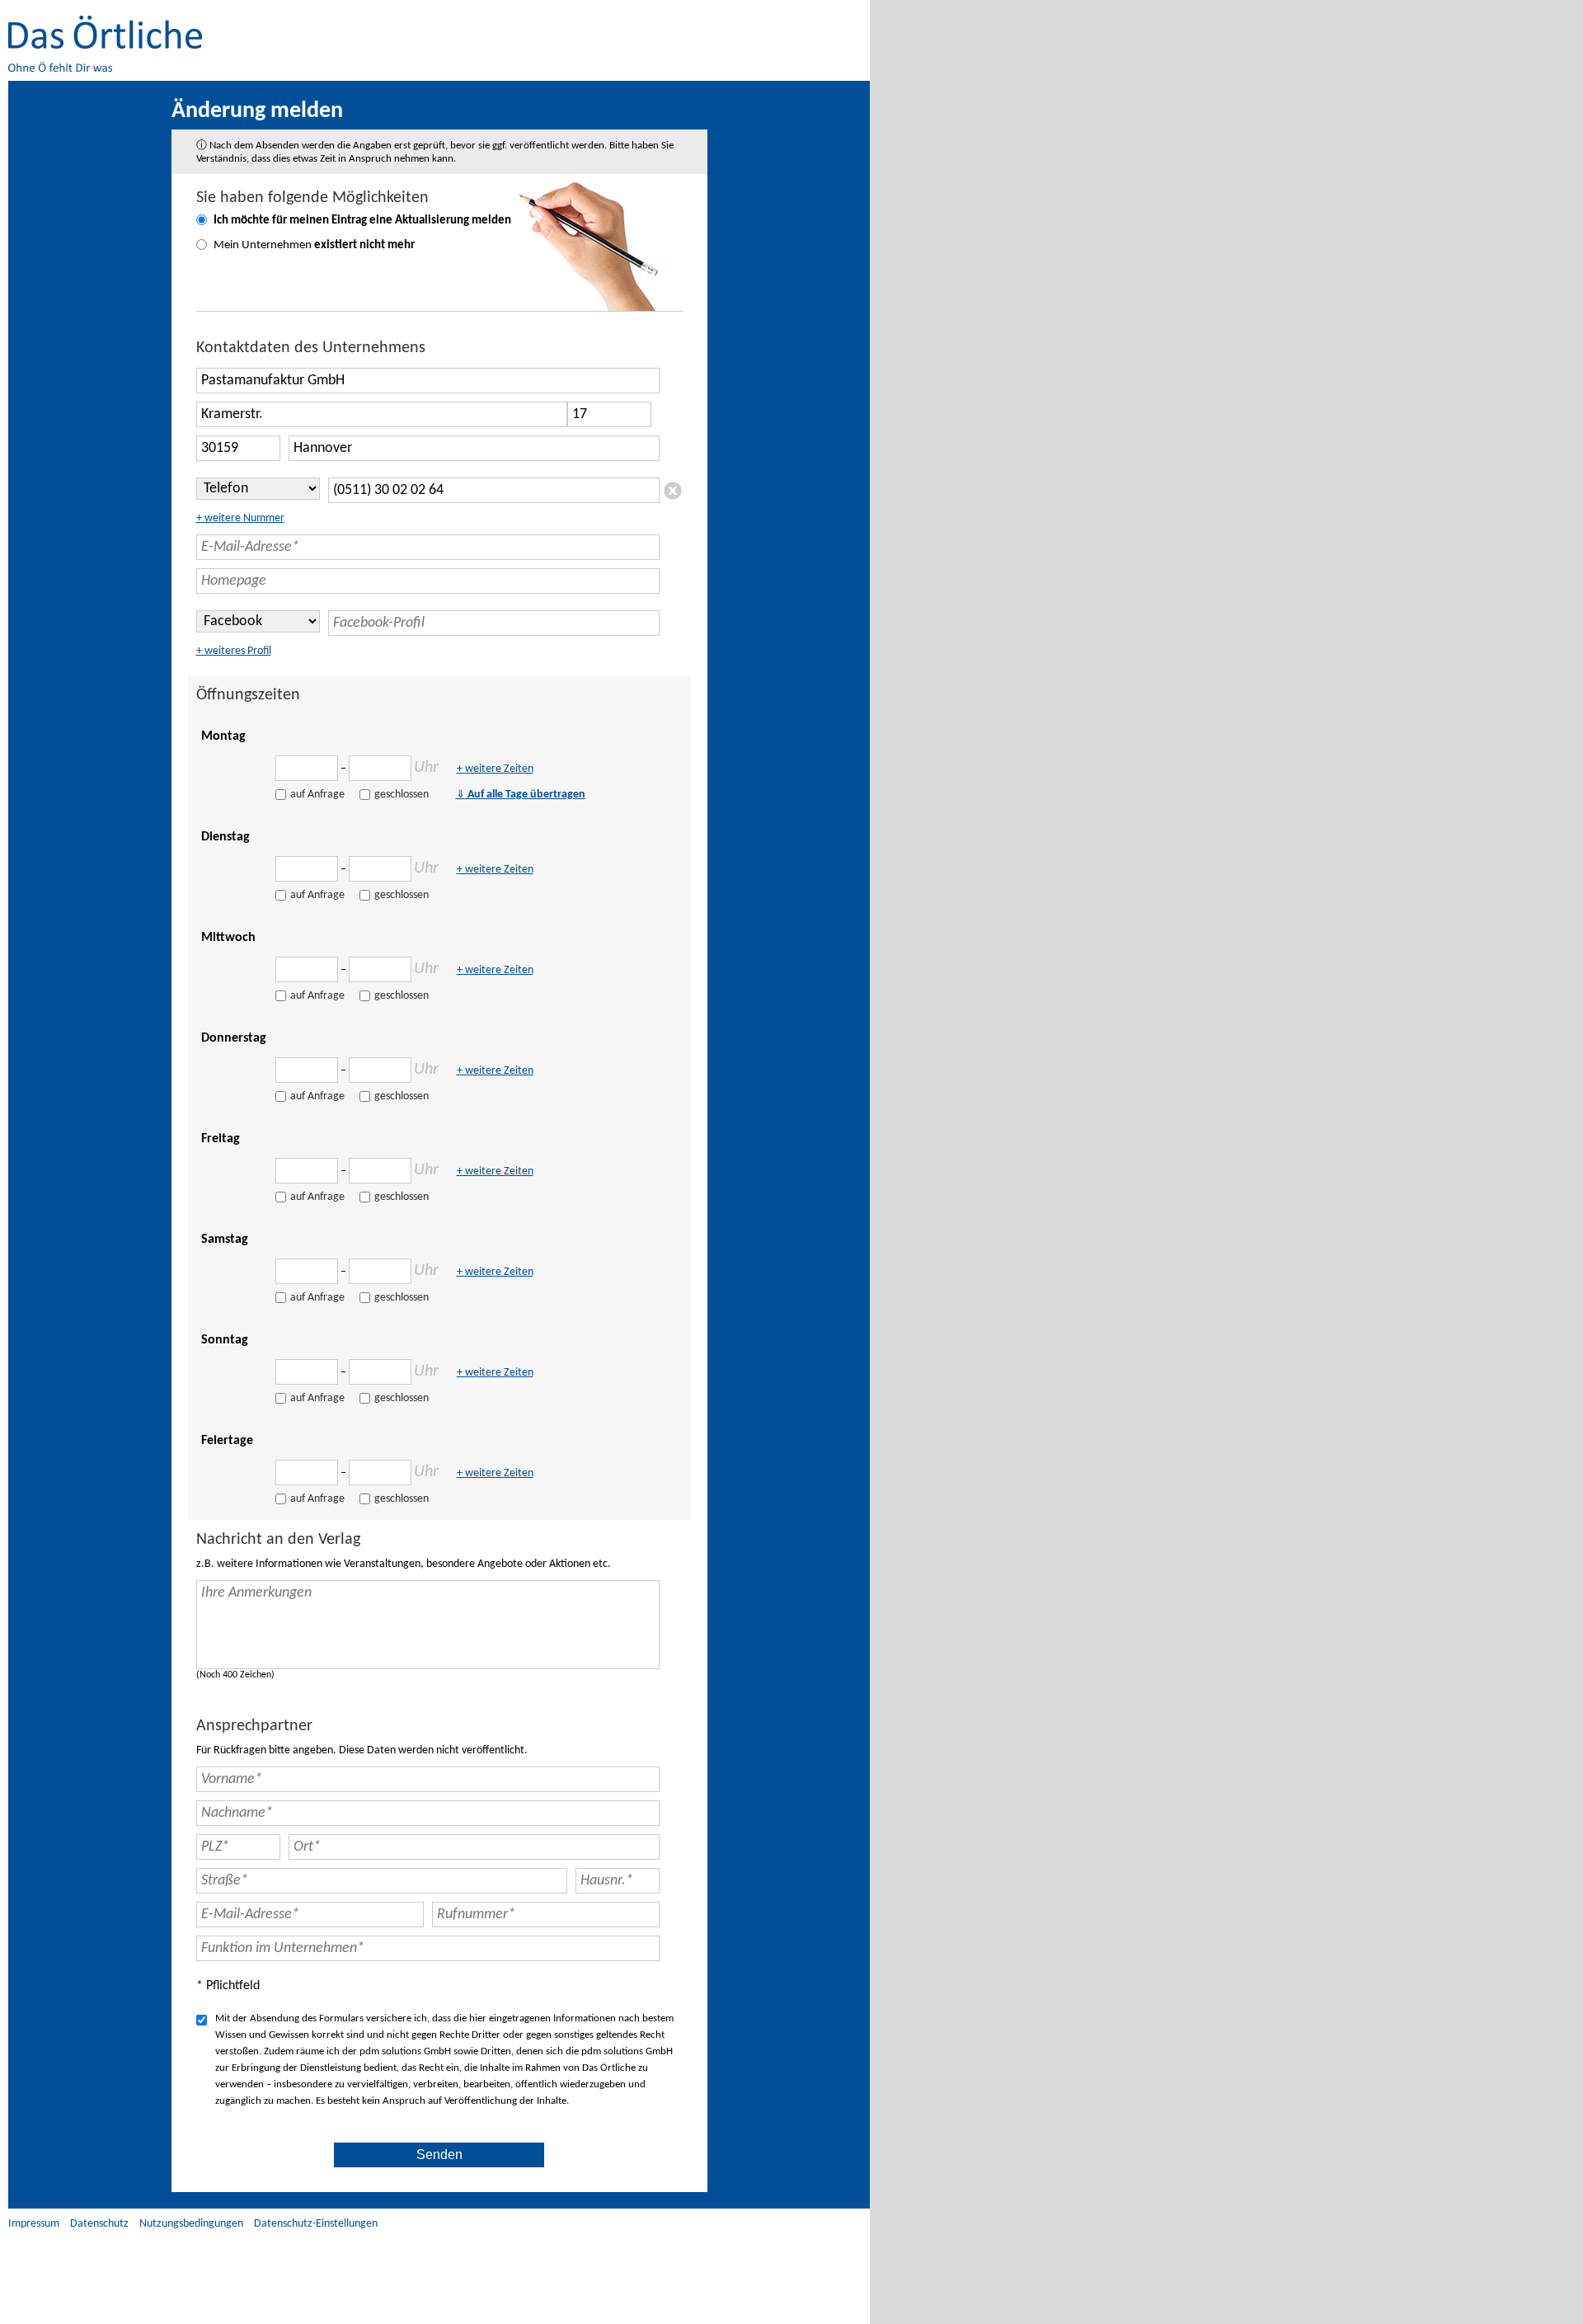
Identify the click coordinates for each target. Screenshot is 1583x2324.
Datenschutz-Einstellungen (316, 2224)
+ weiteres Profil (234, 651)
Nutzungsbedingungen (191, 2224)
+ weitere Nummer (240, 518)
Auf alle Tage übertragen (521, 795)
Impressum (34, 2224)
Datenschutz (99, 2224)
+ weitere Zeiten (495, 769)
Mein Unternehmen (314, 245)
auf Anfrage (317, 795)
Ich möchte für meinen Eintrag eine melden (362, 221)
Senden (439, 2155)
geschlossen (402, 795)
